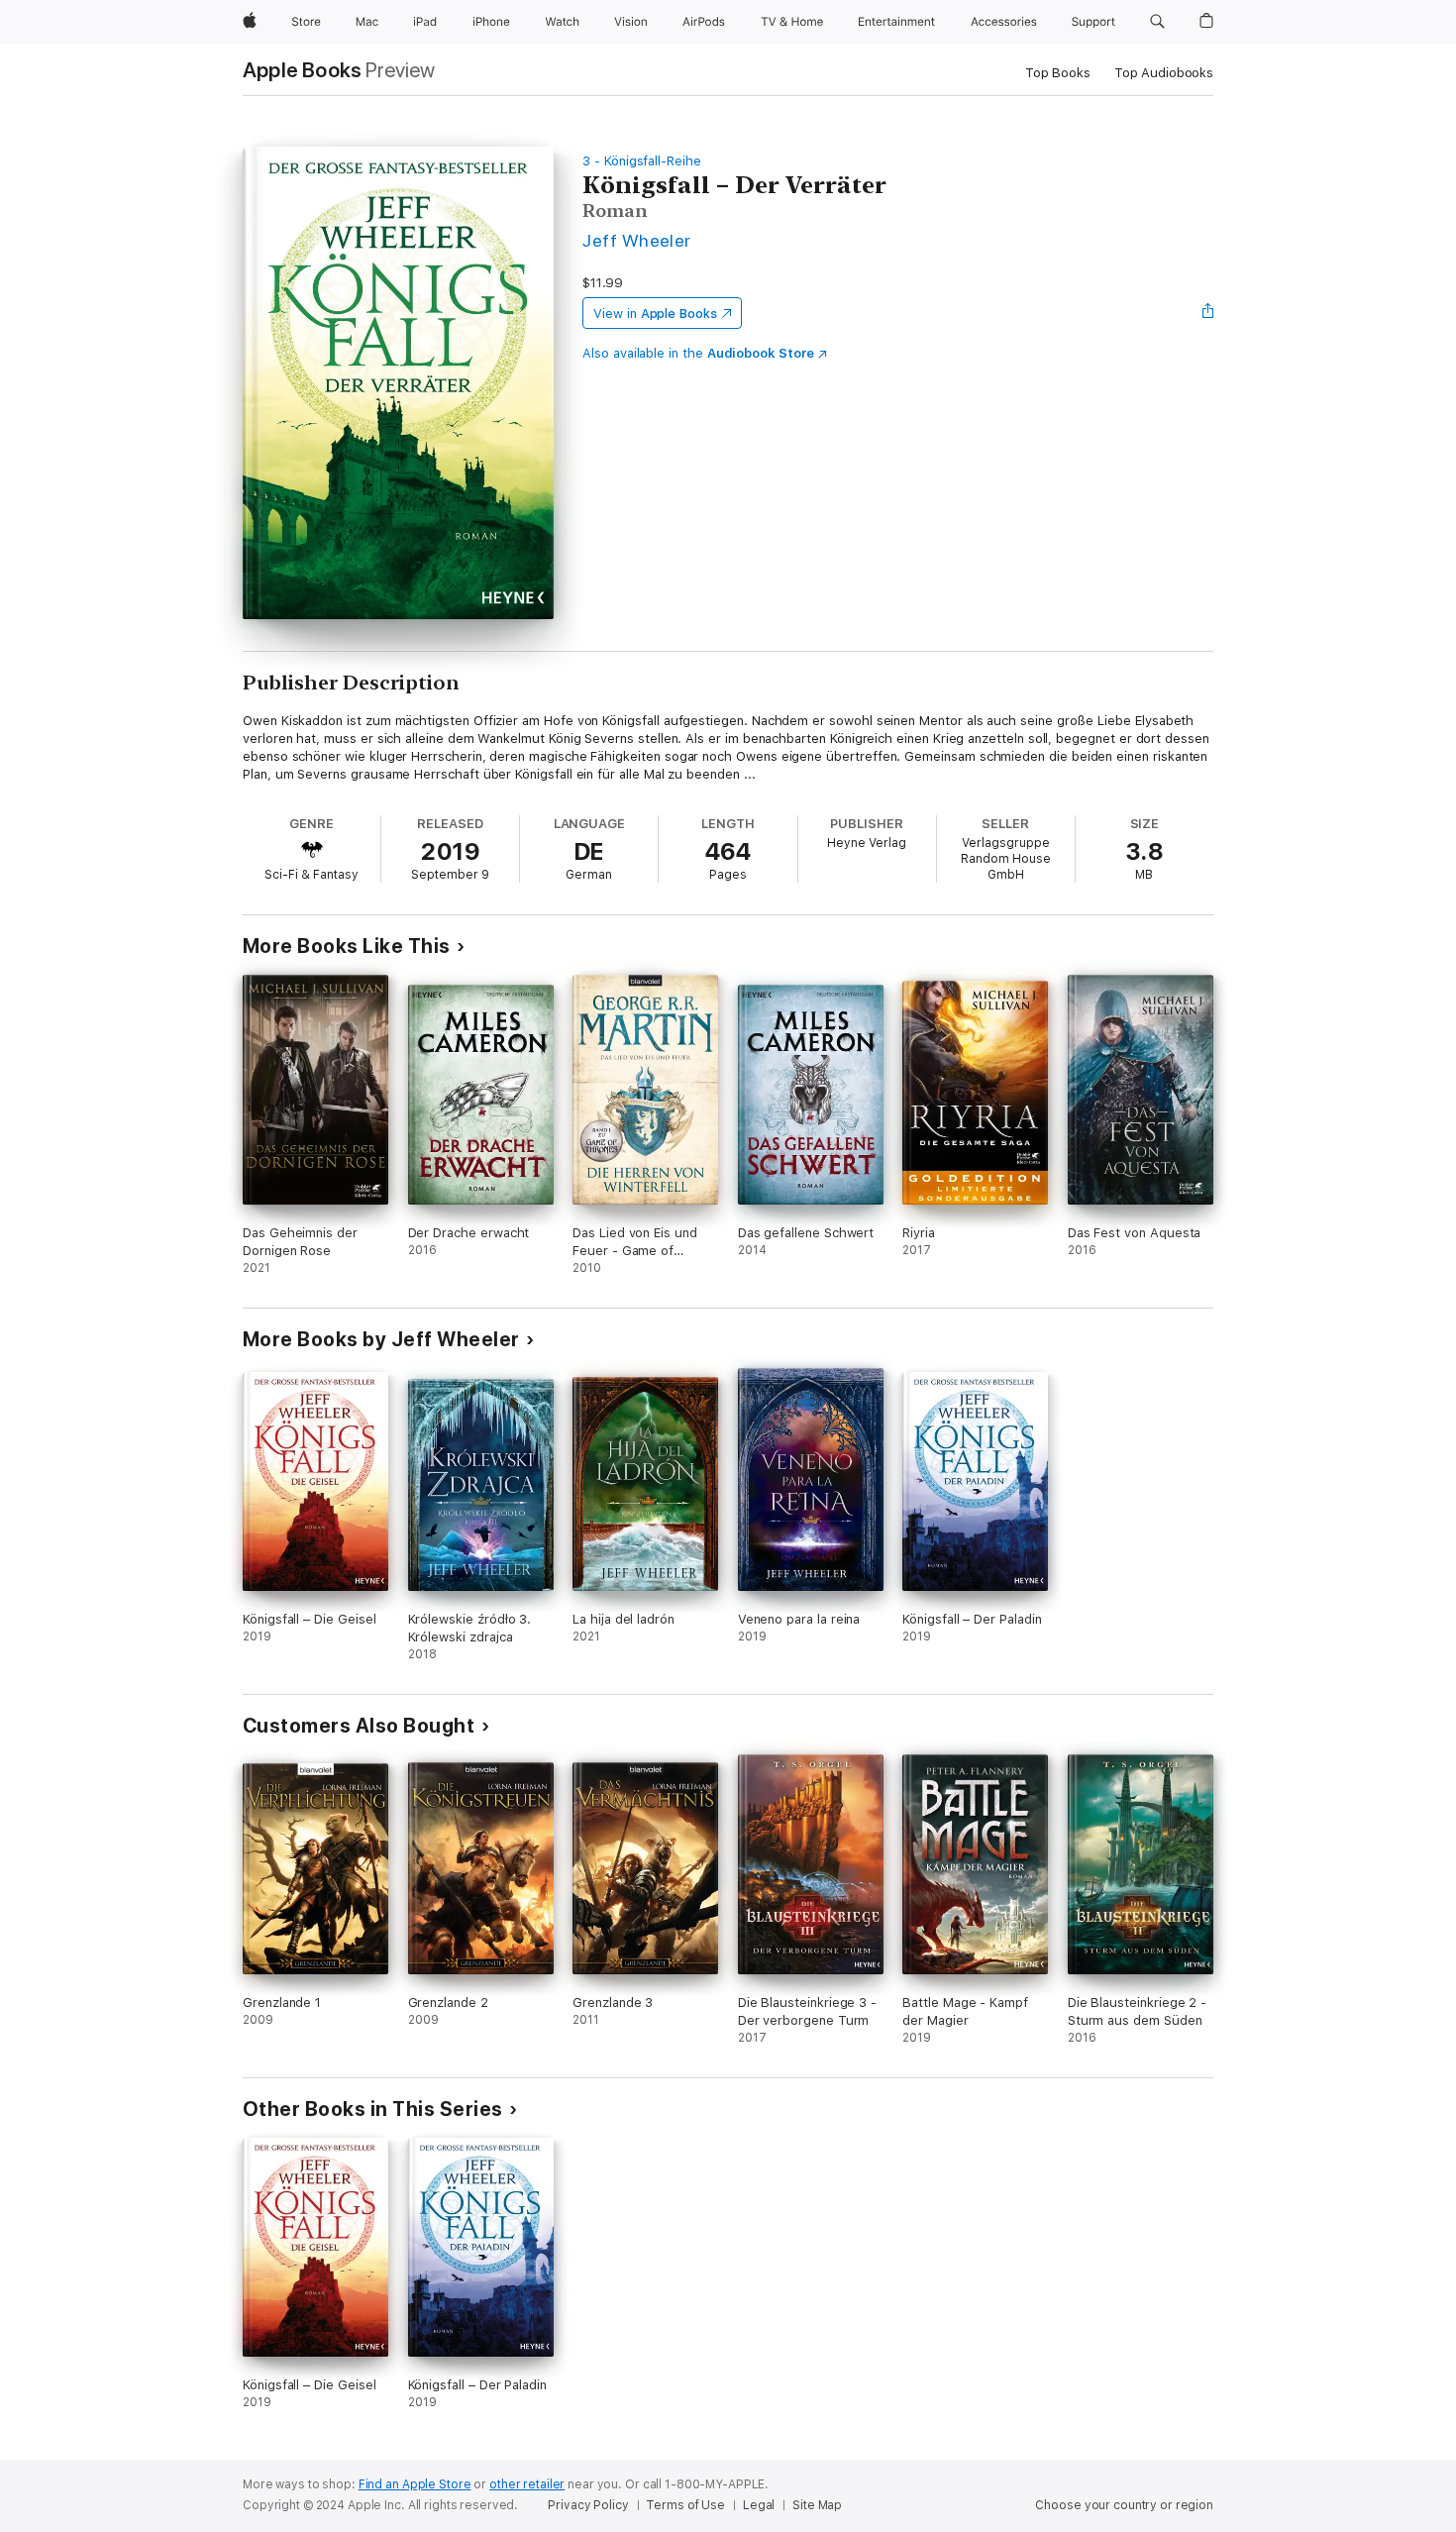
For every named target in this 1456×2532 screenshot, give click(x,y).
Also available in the (698, 353)
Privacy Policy (588, 2505)
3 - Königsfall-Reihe (642, 161)
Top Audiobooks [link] (1164, 73)
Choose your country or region (1124, 2505)
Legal (759, 2505)
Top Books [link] (1058, 73)
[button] (1157, 22)
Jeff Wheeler (637, 240)
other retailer (527, 2484)
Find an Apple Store (415, 2484)
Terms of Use (685, 2505)
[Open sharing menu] (1208, 313)
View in (655, 314)
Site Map (817, 2505)
